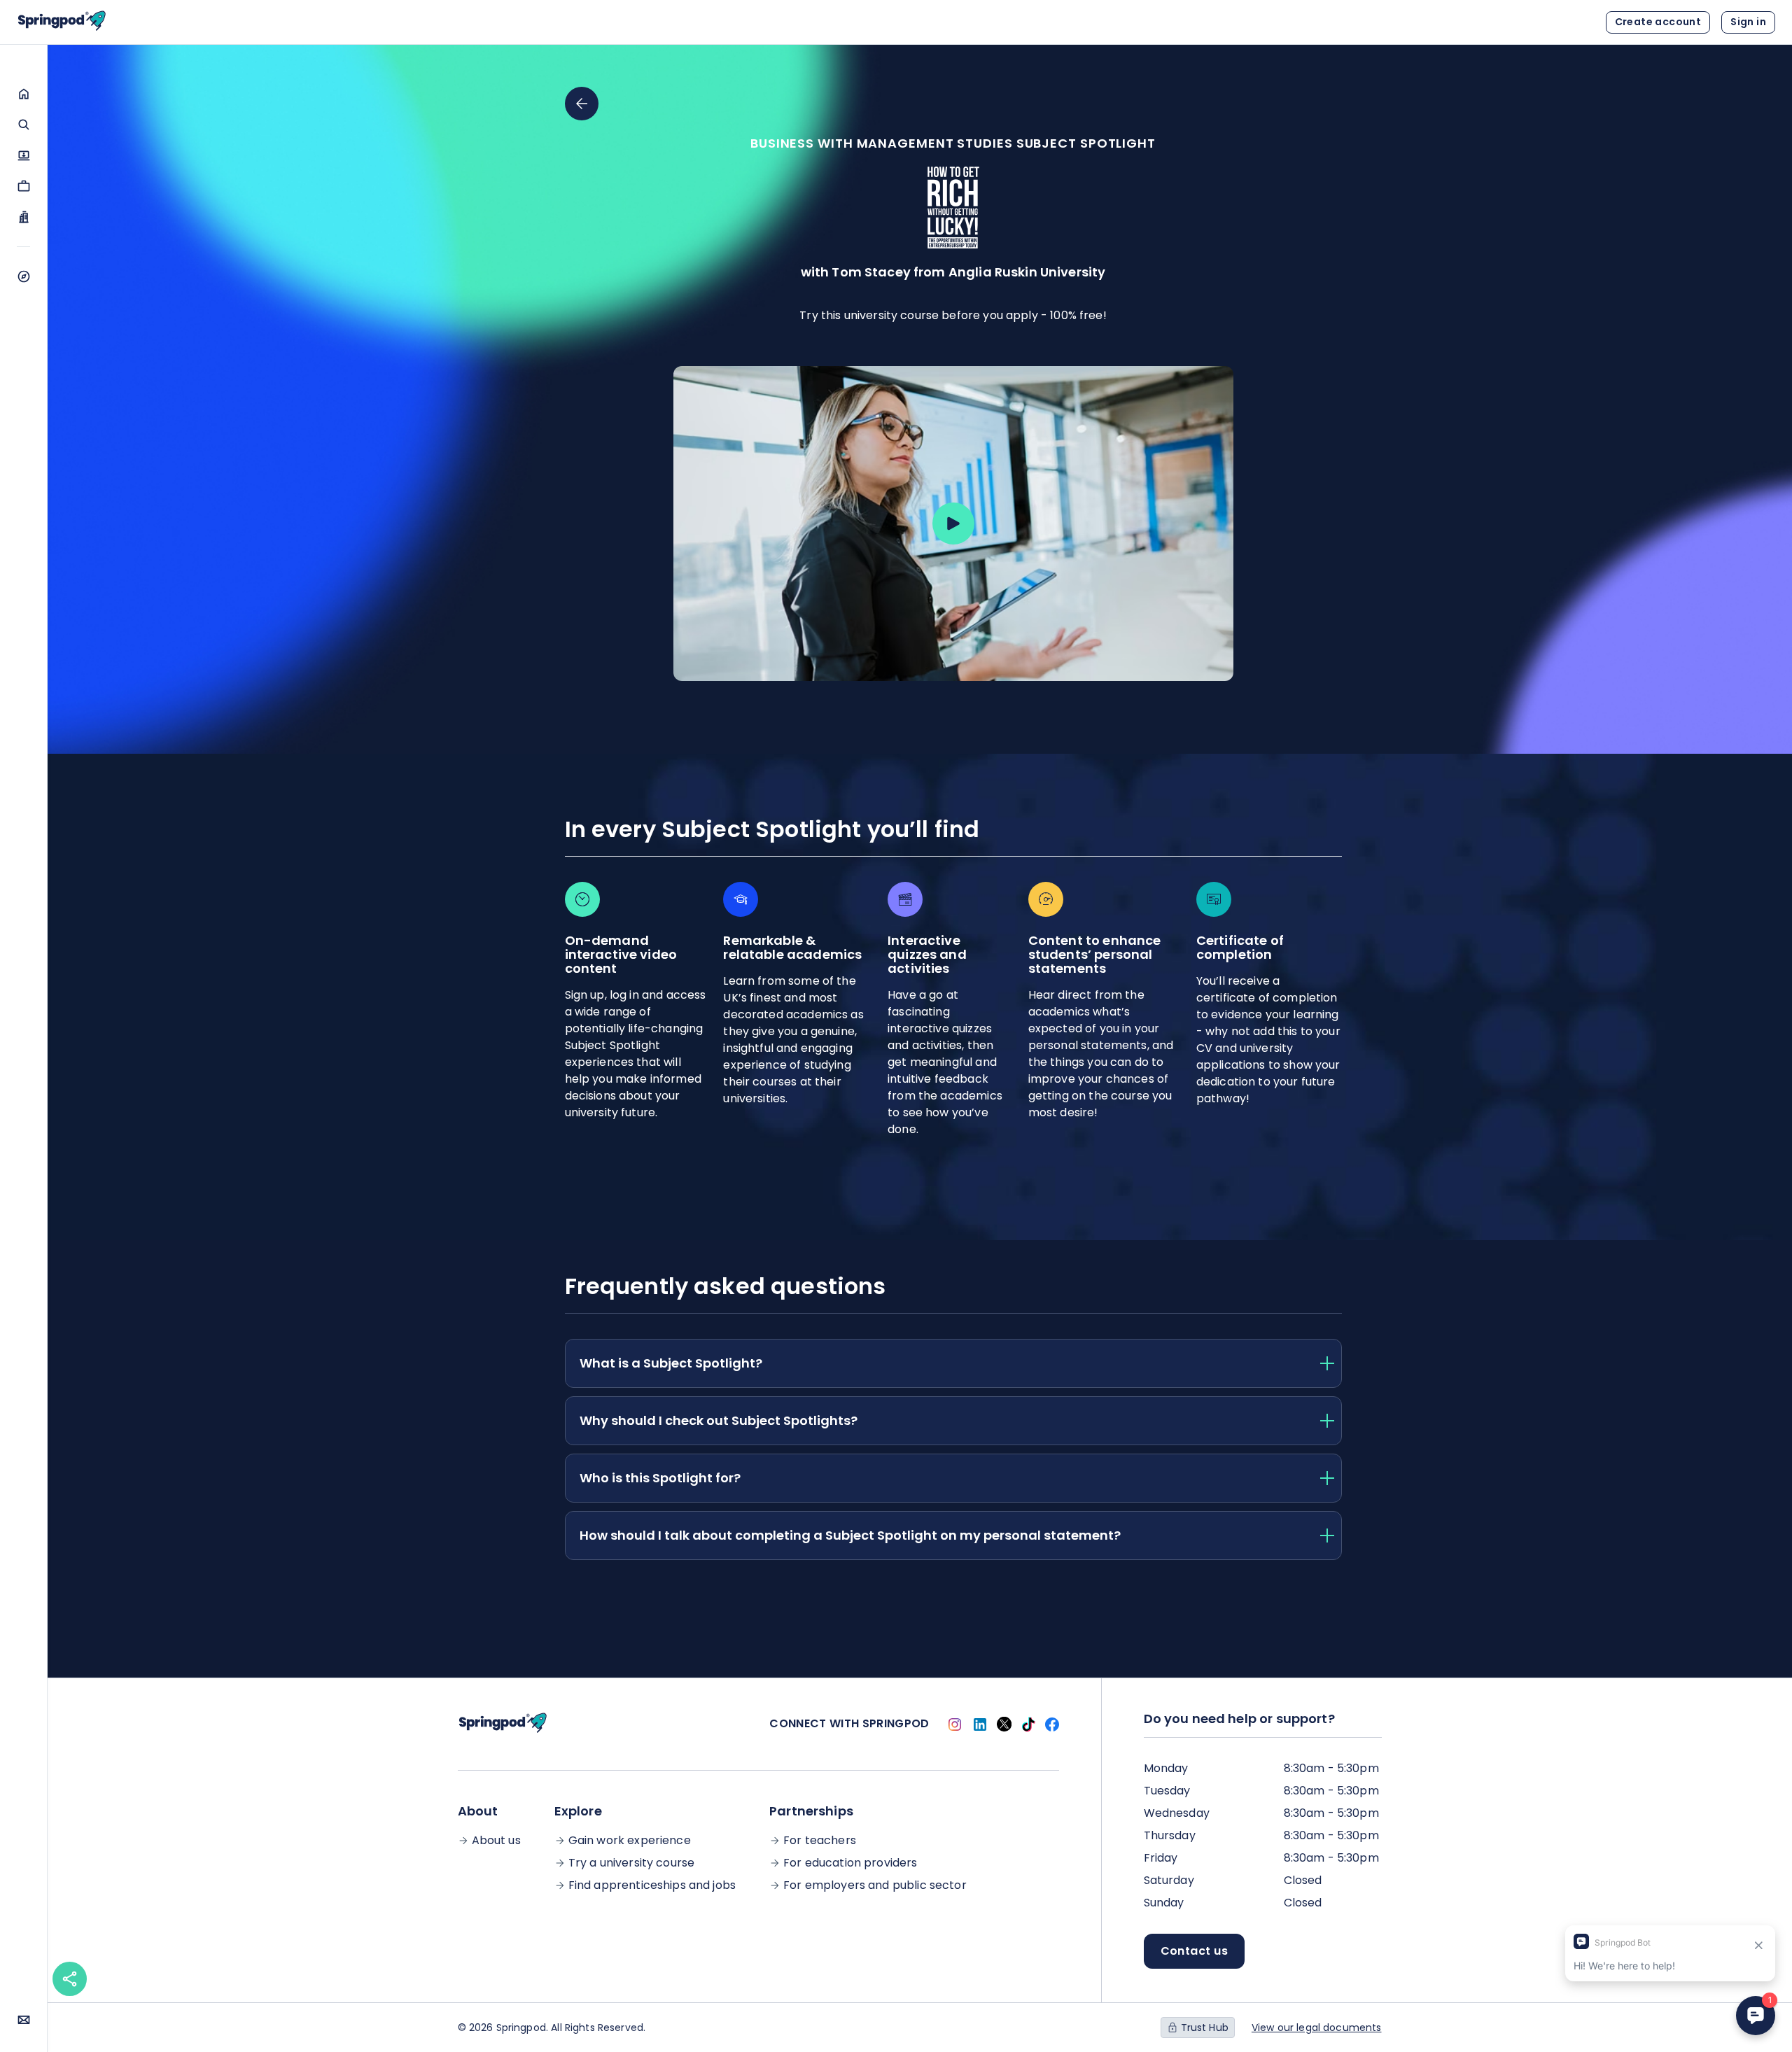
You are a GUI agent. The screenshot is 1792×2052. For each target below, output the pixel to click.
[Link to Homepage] (62, 22)
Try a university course (631, 1863)
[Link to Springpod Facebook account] (1052, 1724)
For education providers (850, 1863)
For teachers (820, 1841)
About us (496, 1841)
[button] (23, 94)
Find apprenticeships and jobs (652, 1885)
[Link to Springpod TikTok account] (1028, 1724)
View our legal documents (1317, 2028)
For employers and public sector (875, 1885)
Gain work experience (630, 1841)
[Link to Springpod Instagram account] (955, 1724)
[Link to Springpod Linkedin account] (980, 1724)
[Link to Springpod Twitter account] (1004, 1724)
